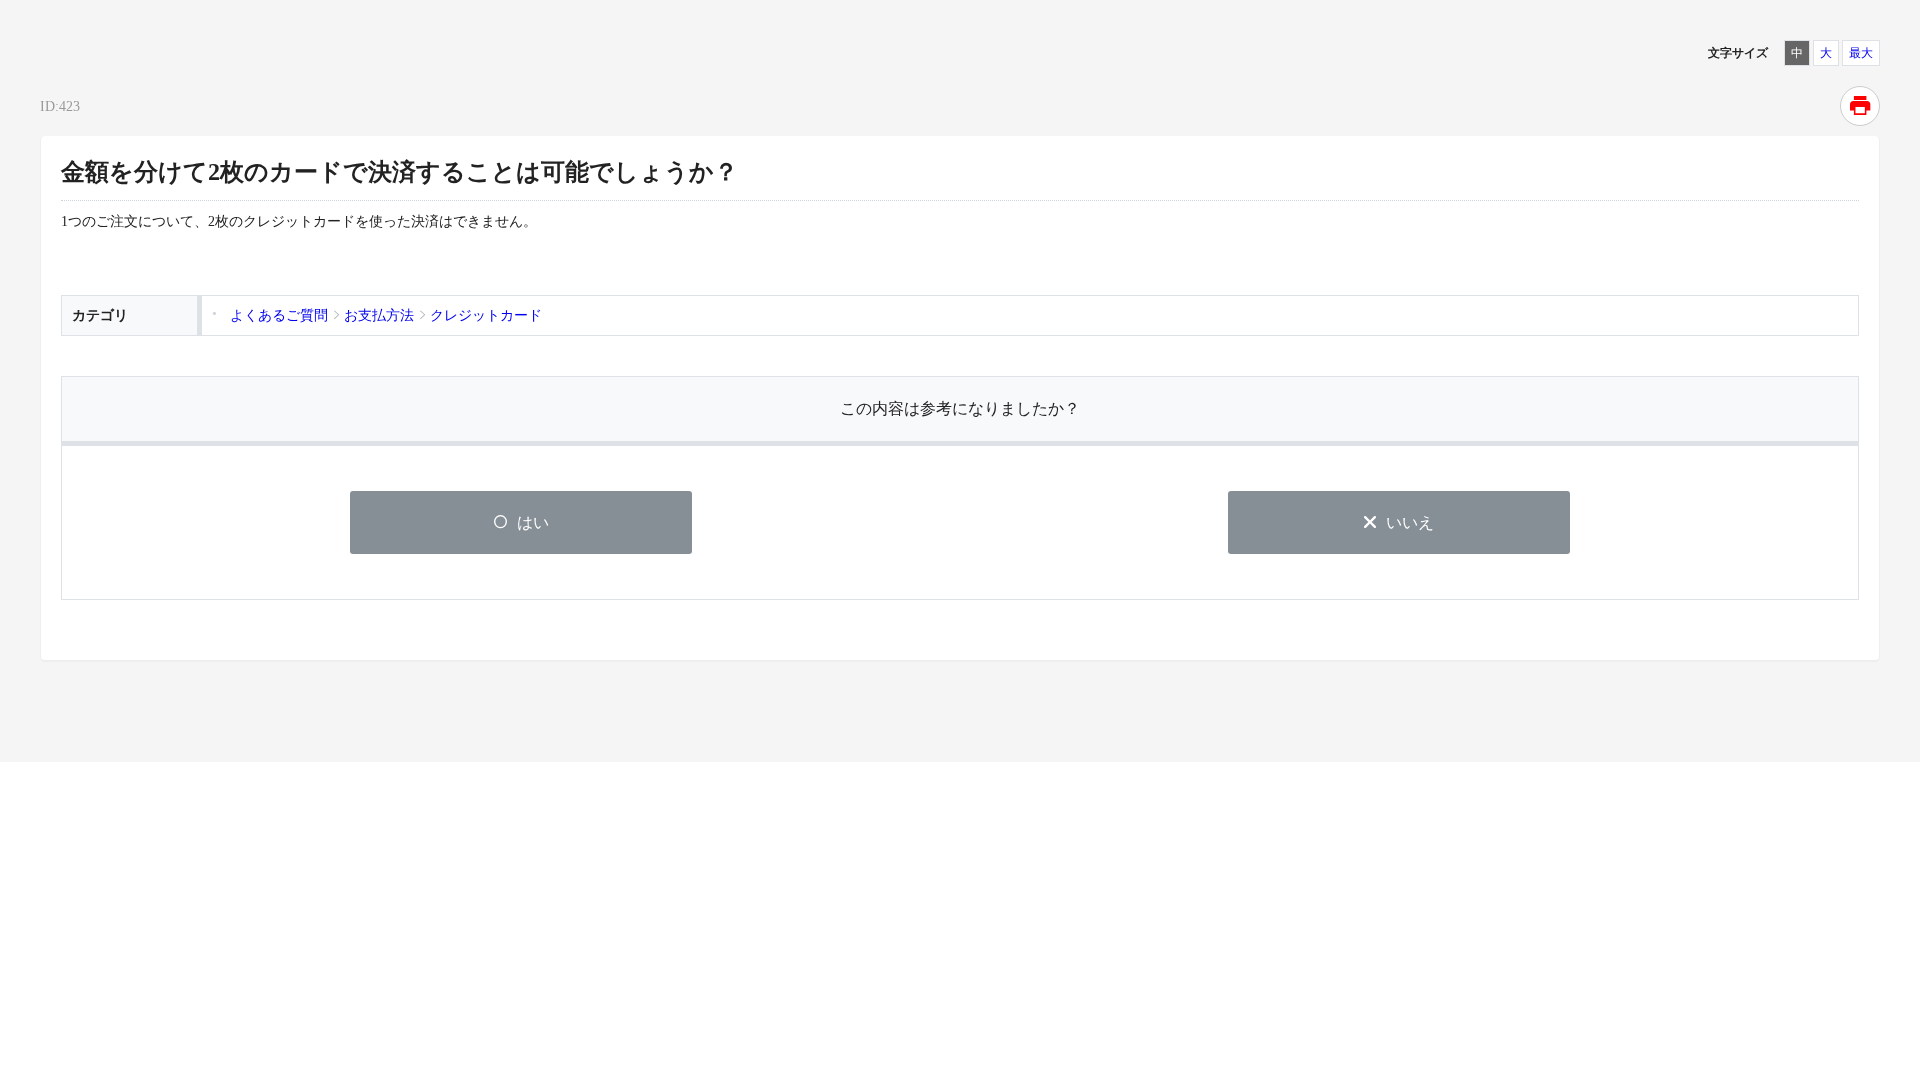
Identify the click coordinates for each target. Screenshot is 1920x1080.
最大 (1861, 53)
